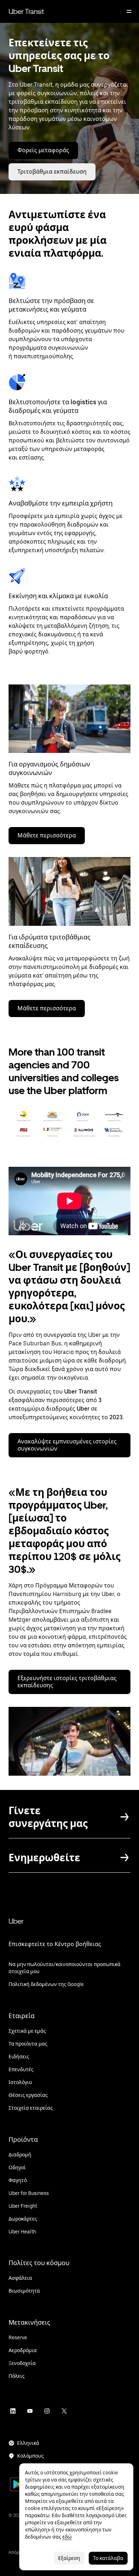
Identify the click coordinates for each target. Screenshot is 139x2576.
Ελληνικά (28, 2443)
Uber (16, 1921)
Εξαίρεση (69, 2558)
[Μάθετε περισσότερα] (69, 891)
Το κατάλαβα (108, 2558)
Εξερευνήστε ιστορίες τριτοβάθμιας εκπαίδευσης (67, 1682)
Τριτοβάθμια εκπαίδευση (52, 172)
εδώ (67, 2537)
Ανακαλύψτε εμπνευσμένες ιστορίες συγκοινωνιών (67, 1445)
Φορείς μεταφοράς (43, 150)
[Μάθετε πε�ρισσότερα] (69, 719)
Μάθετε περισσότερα (47, 835)
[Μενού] (129, 11)
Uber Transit (26, 11)
